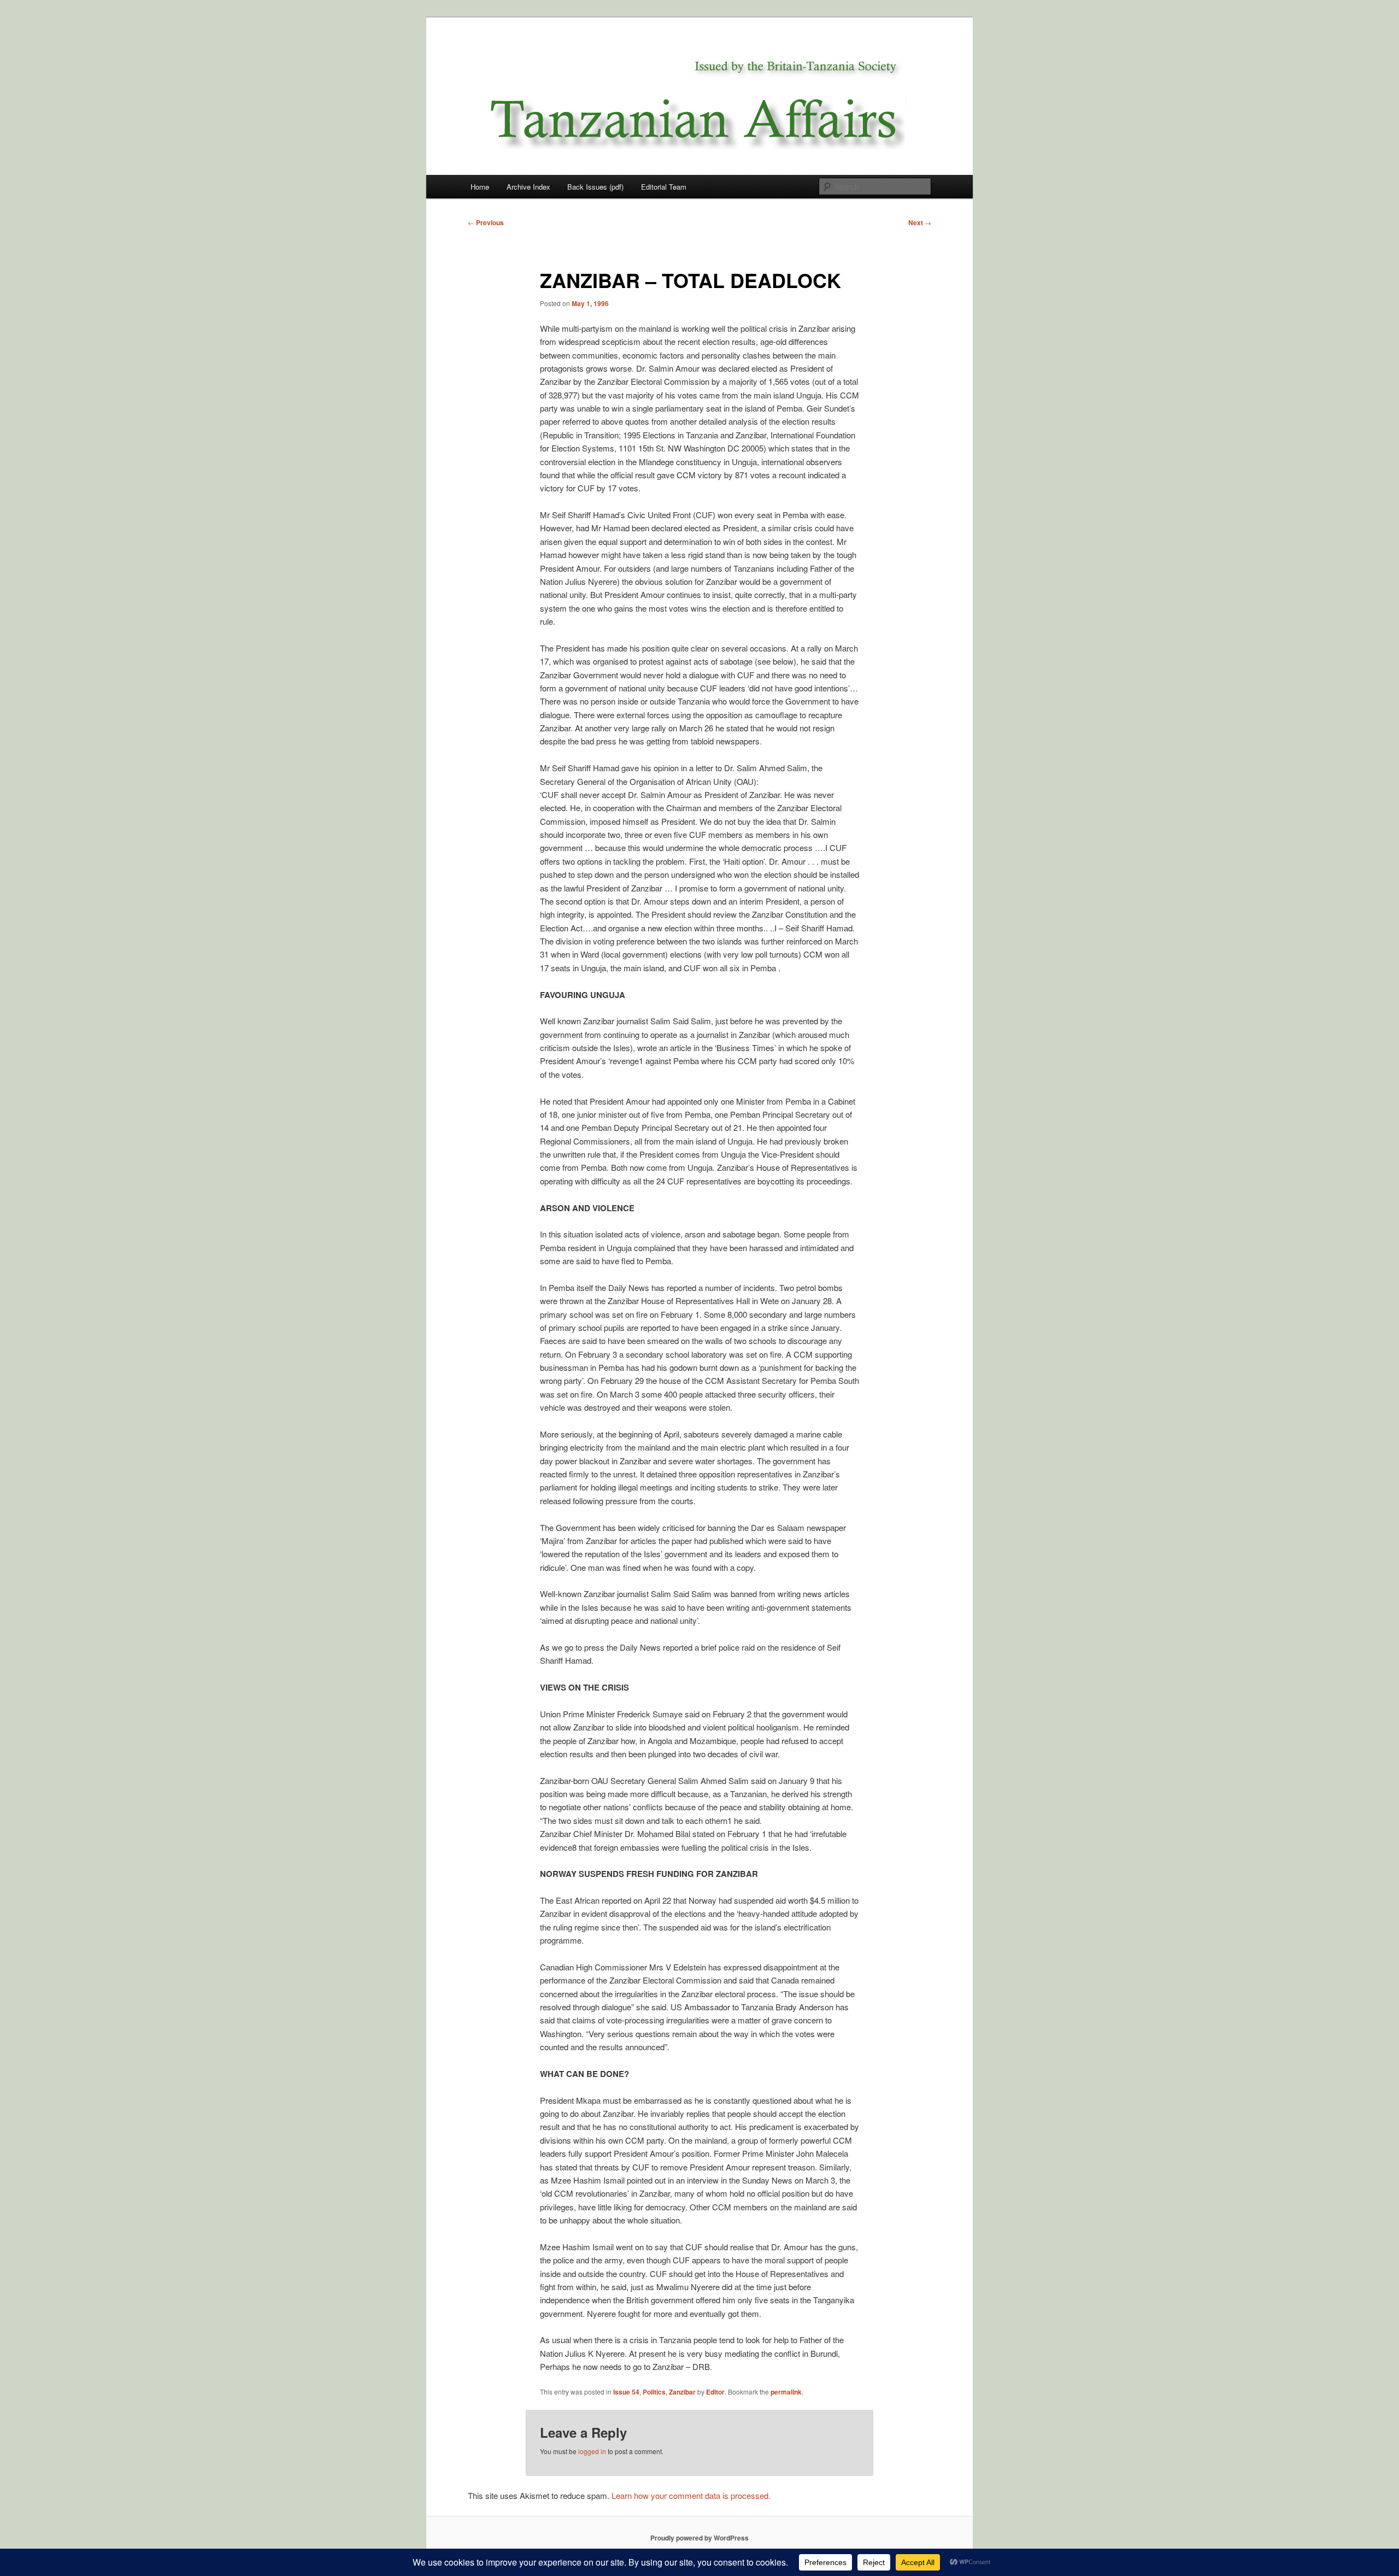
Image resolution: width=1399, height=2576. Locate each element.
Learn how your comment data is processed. (691, 2495)
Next (920, 222)
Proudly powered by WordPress (699, 2538)
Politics (654, 2392)
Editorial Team (664, 187)
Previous (486, 222)
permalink (786, 2392)
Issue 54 (626, 2392)
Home (480, 187)
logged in (592, 2451)
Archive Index (528, 187)
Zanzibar (682, 2392)
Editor (715, 2392)
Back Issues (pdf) (595, 187)
